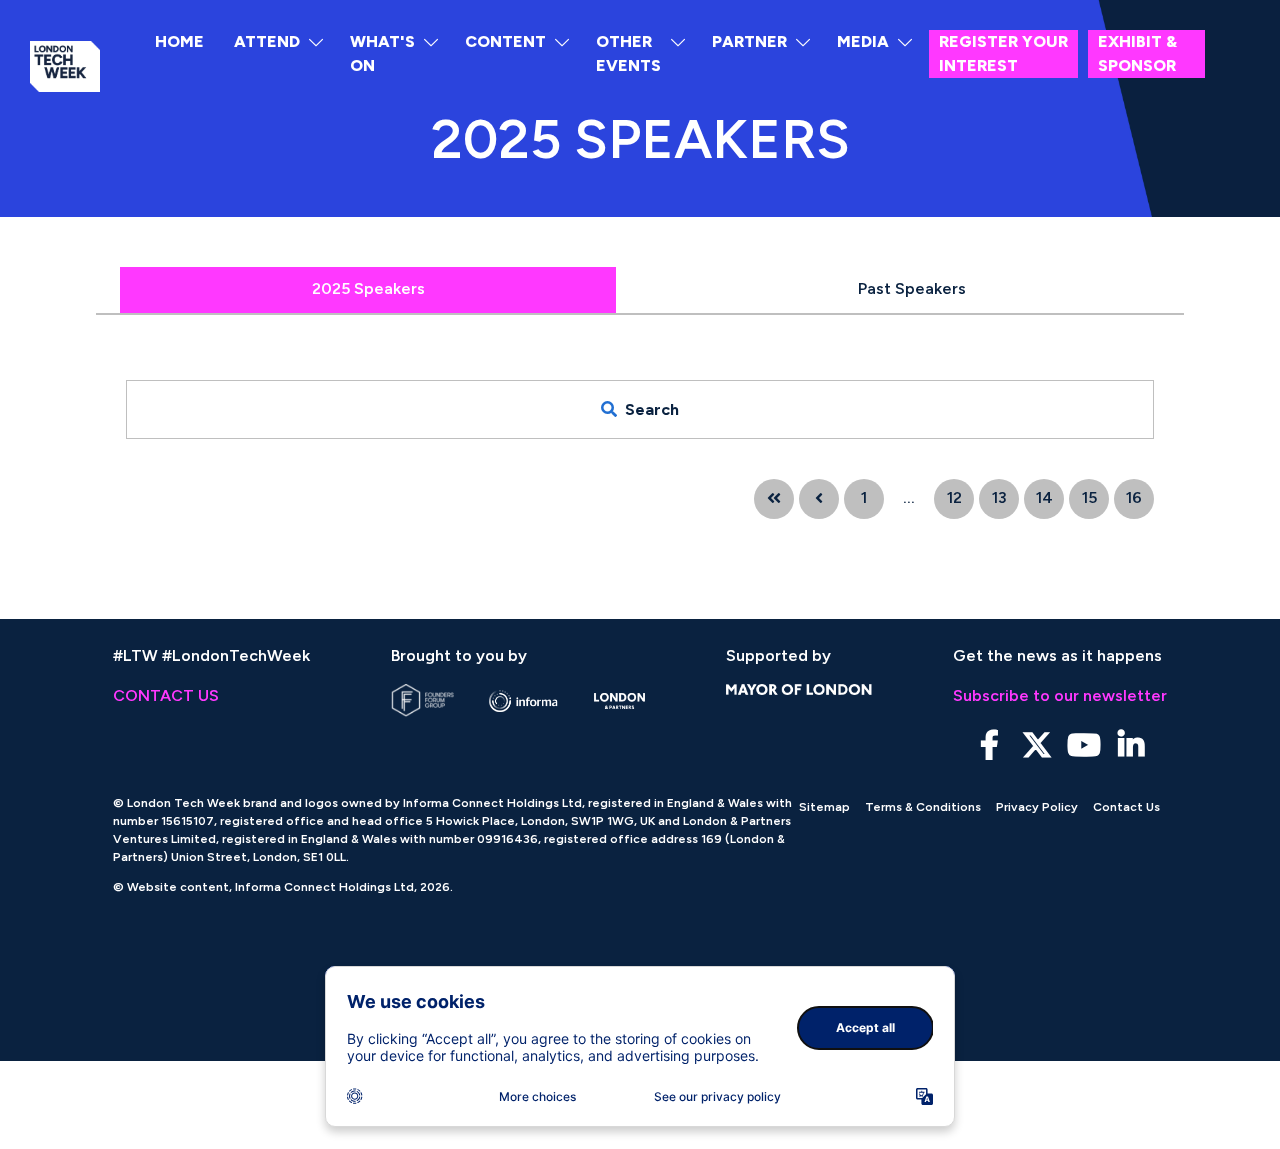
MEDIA (863, 41)
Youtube (1083, 745)
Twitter (1036, 745)
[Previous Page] (819, 499)
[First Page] (774, 499)
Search (652, 409)
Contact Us (1126, 807)
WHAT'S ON (382, 53)
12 (954, 497)
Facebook (989, 745)
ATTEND (267, 41)
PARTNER (749, 41)
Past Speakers (912, 288)
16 (1134, 497)
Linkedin (1130, 745)
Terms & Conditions (923, 807)
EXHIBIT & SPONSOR (1137, 53)
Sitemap (824, 807)
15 (1089, 497)
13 (999, 497)
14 (1044, 497)
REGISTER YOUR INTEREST (1003, 53)
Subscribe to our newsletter (1060, 695)
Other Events (628, 53)
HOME (179, 41)
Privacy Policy (1037, 807)
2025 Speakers (368, 288)
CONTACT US (166, 695)
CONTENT (505, 41)
